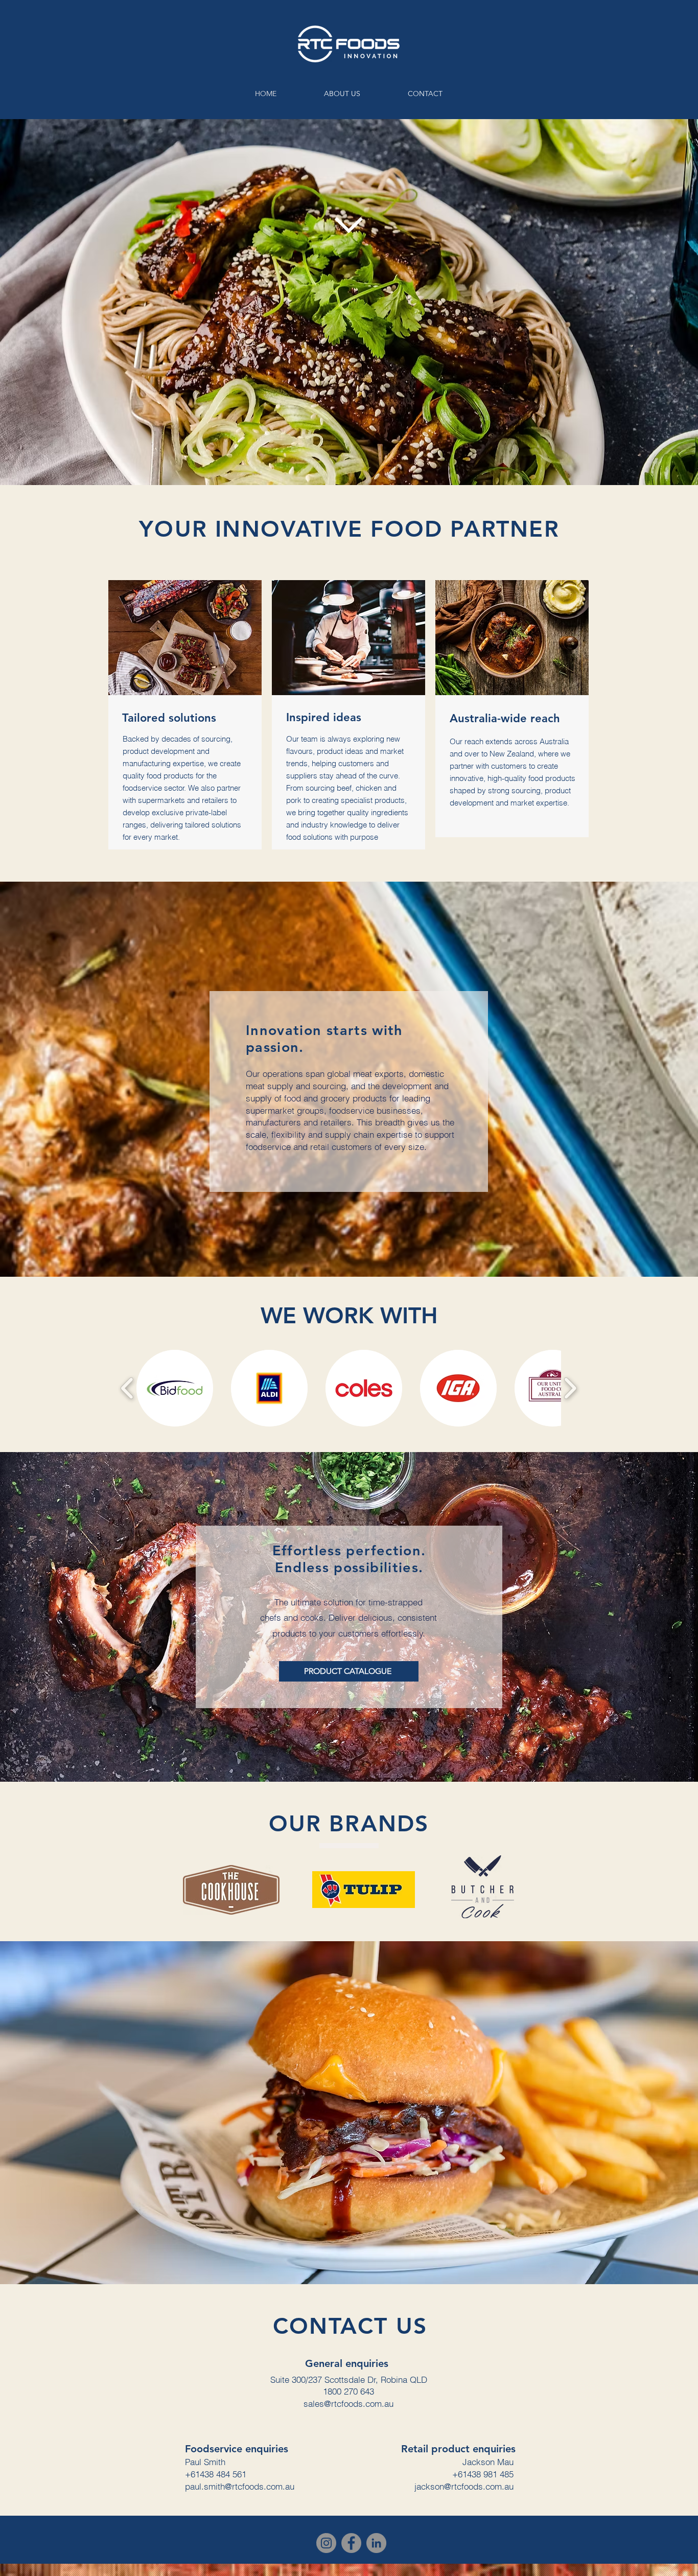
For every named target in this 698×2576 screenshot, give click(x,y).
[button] (175, 1388)
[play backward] (127, 1388)
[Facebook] (351, 2543)
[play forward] (570, 1388)
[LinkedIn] (376, 2543)
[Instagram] (326, 2543)
